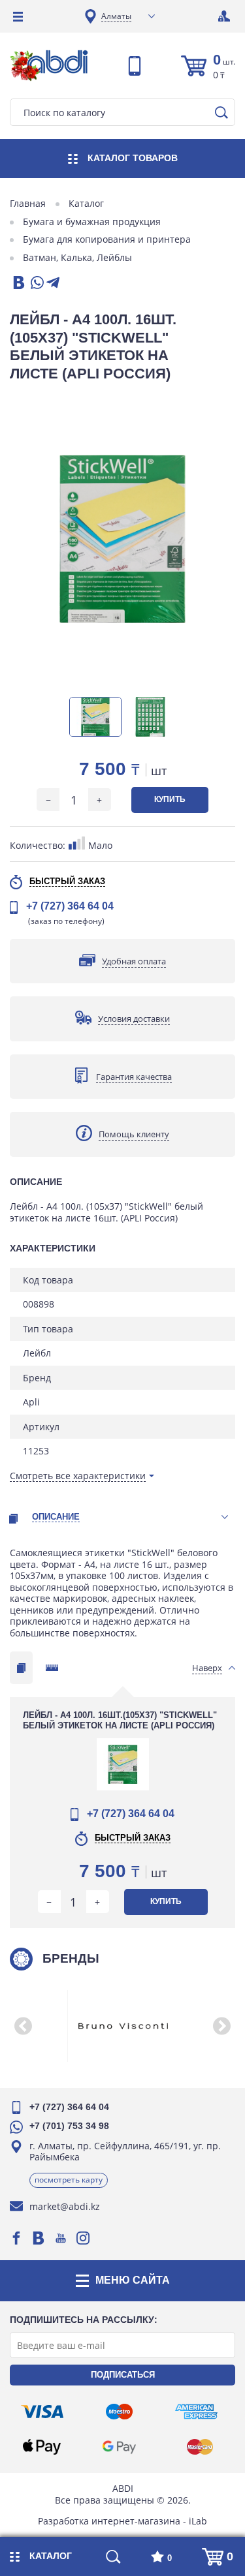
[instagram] (83, 2238)
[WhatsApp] (36, 284)
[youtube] (61, 2238)
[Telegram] (53, 284)
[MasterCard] (200, 2447)
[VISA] (42, 2412)
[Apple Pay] (42, 2447)
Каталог (86, 204)
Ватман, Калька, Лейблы (77, 258)
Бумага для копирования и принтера (107, 239)
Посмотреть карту (69, 2180)
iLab (198, 2521)
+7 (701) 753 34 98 (69, 2126)
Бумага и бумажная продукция (92, 222)
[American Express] (196, 2412)
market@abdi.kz (65, 2206)
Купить (170, 799)
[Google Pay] (119, 2447)
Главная (28, 204)
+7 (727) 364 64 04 (70, 906)
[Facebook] (16, 2238)
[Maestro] (119, 2412)
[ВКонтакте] (18, 284)
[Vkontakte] (39, 2238)
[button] (23, 2026)
